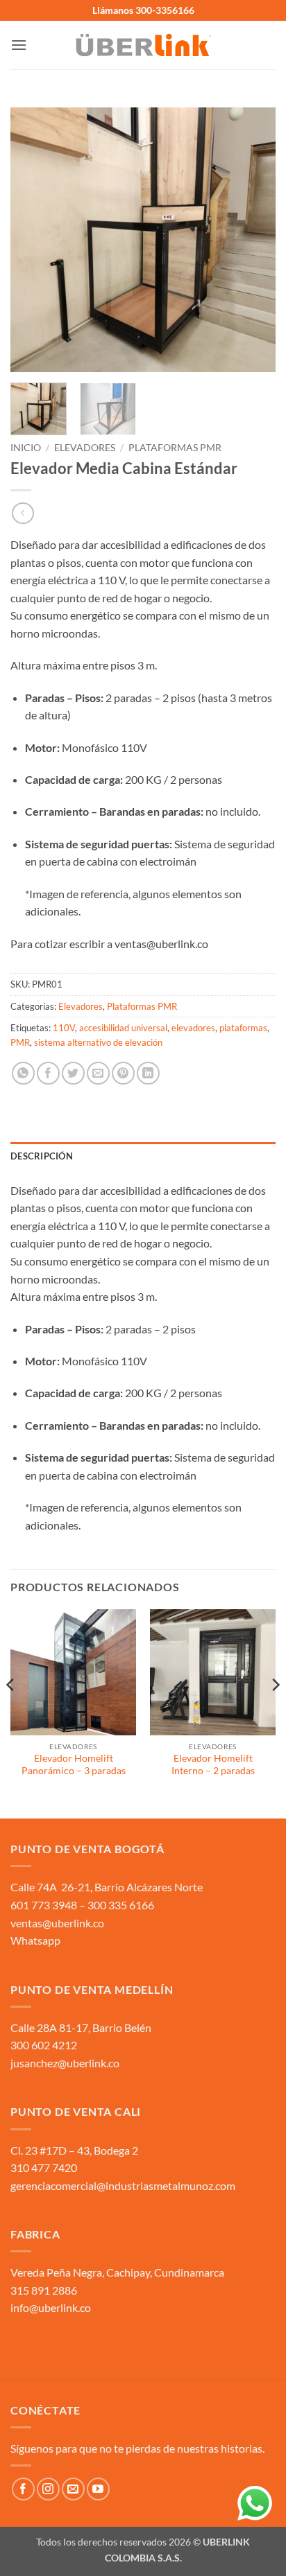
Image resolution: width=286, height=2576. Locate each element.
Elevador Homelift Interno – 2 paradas (213, 1764)
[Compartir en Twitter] (73, 1073)
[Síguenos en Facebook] (23, 2489)
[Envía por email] (98, 1073)
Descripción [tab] (42, 1156)
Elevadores (85, 448)
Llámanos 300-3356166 (143, 10)
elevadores (193, 1028)
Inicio (26, 448)
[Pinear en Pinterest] (123, 1073)
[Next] (253, 240)
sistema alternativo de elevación (98, 1042)
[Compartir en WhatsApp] (23, 1073)
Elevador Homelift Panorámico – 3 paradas (74, 1764)
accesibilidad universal (123, 1028)
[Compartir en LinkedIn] (148, 1073)
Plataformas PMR (175, 448)
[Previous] (33, 240)
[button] (19, 45)
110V (64, 1028)
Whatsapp (35, 1940)
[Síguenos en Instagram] (48, 2489)
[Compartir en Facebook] (48, 1073)
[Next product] (23, 513)
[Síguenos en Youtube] (98, 2489)
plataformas (243, 1028)
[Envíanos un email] (73, 2489)
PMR (20, 1042)
